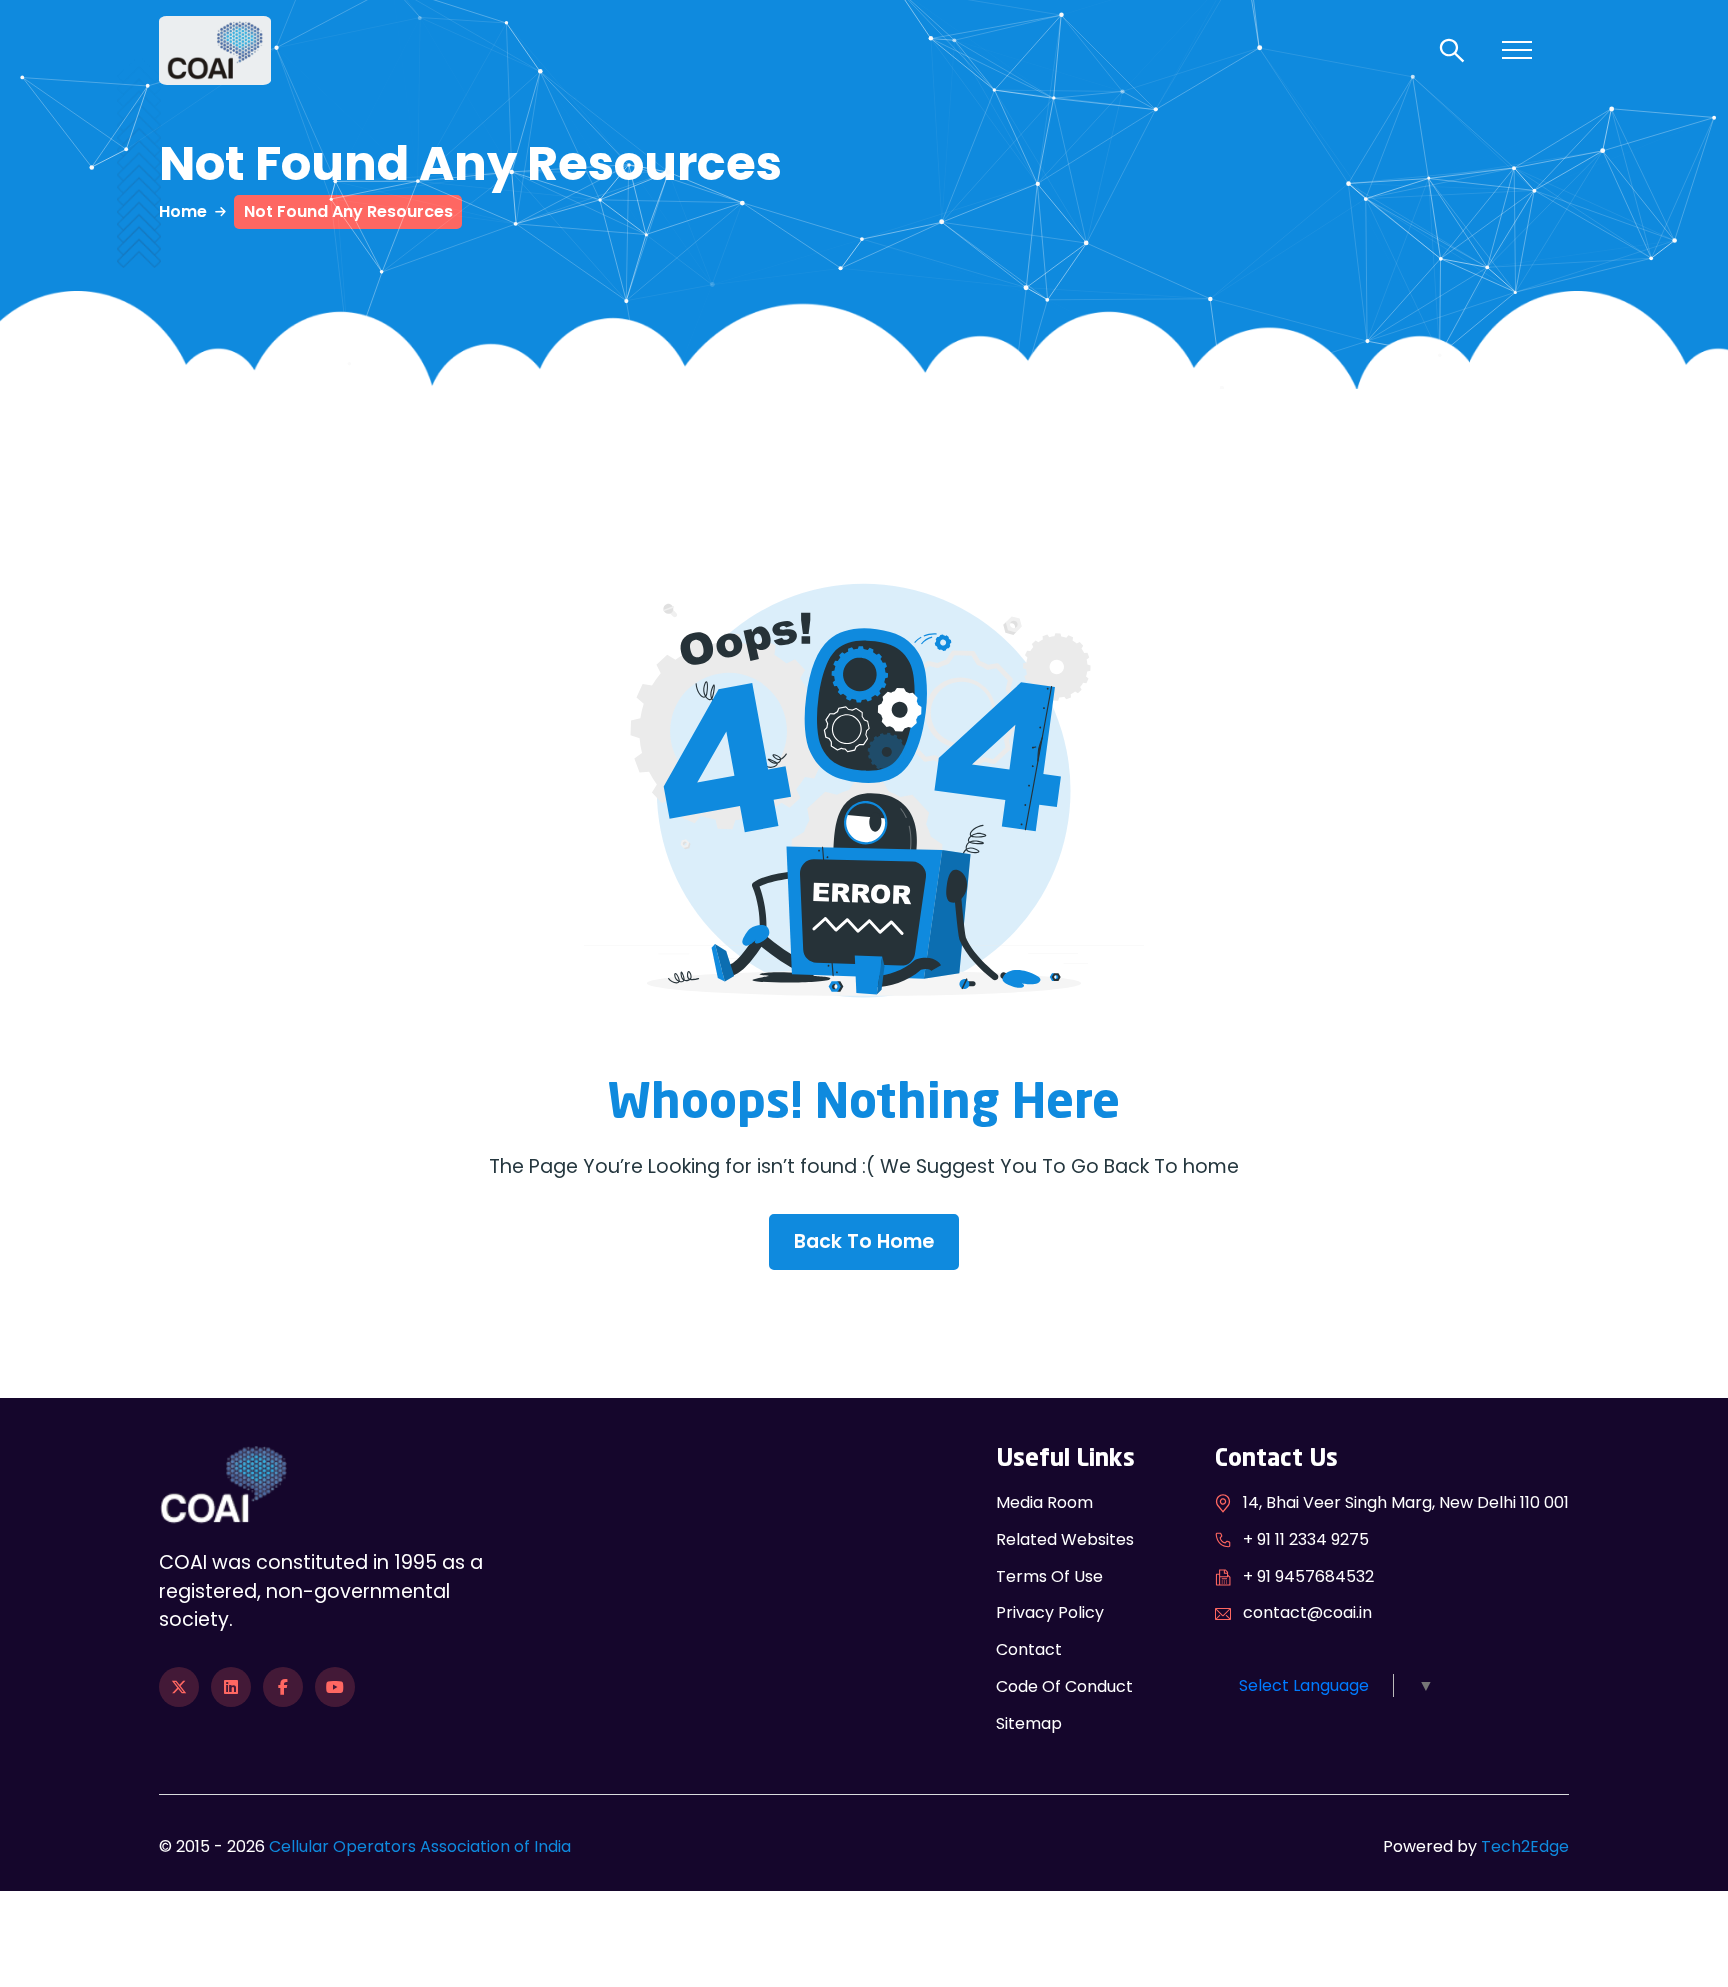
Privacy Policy (1050, 1612)
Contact (1029, 1649)
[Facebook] (283, 1687)
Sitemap (1029, 1723)
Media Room (1044, 1502)
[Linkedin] (231, 1687)
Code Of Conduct (1064, 1686)
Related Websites (1065, 1539)
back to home (864, 1241)
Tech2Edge (1525, 1846)
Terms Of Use (1049, 1576)
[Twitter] (179, 1687)
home (183, 211)
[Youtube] (335, 1687)
